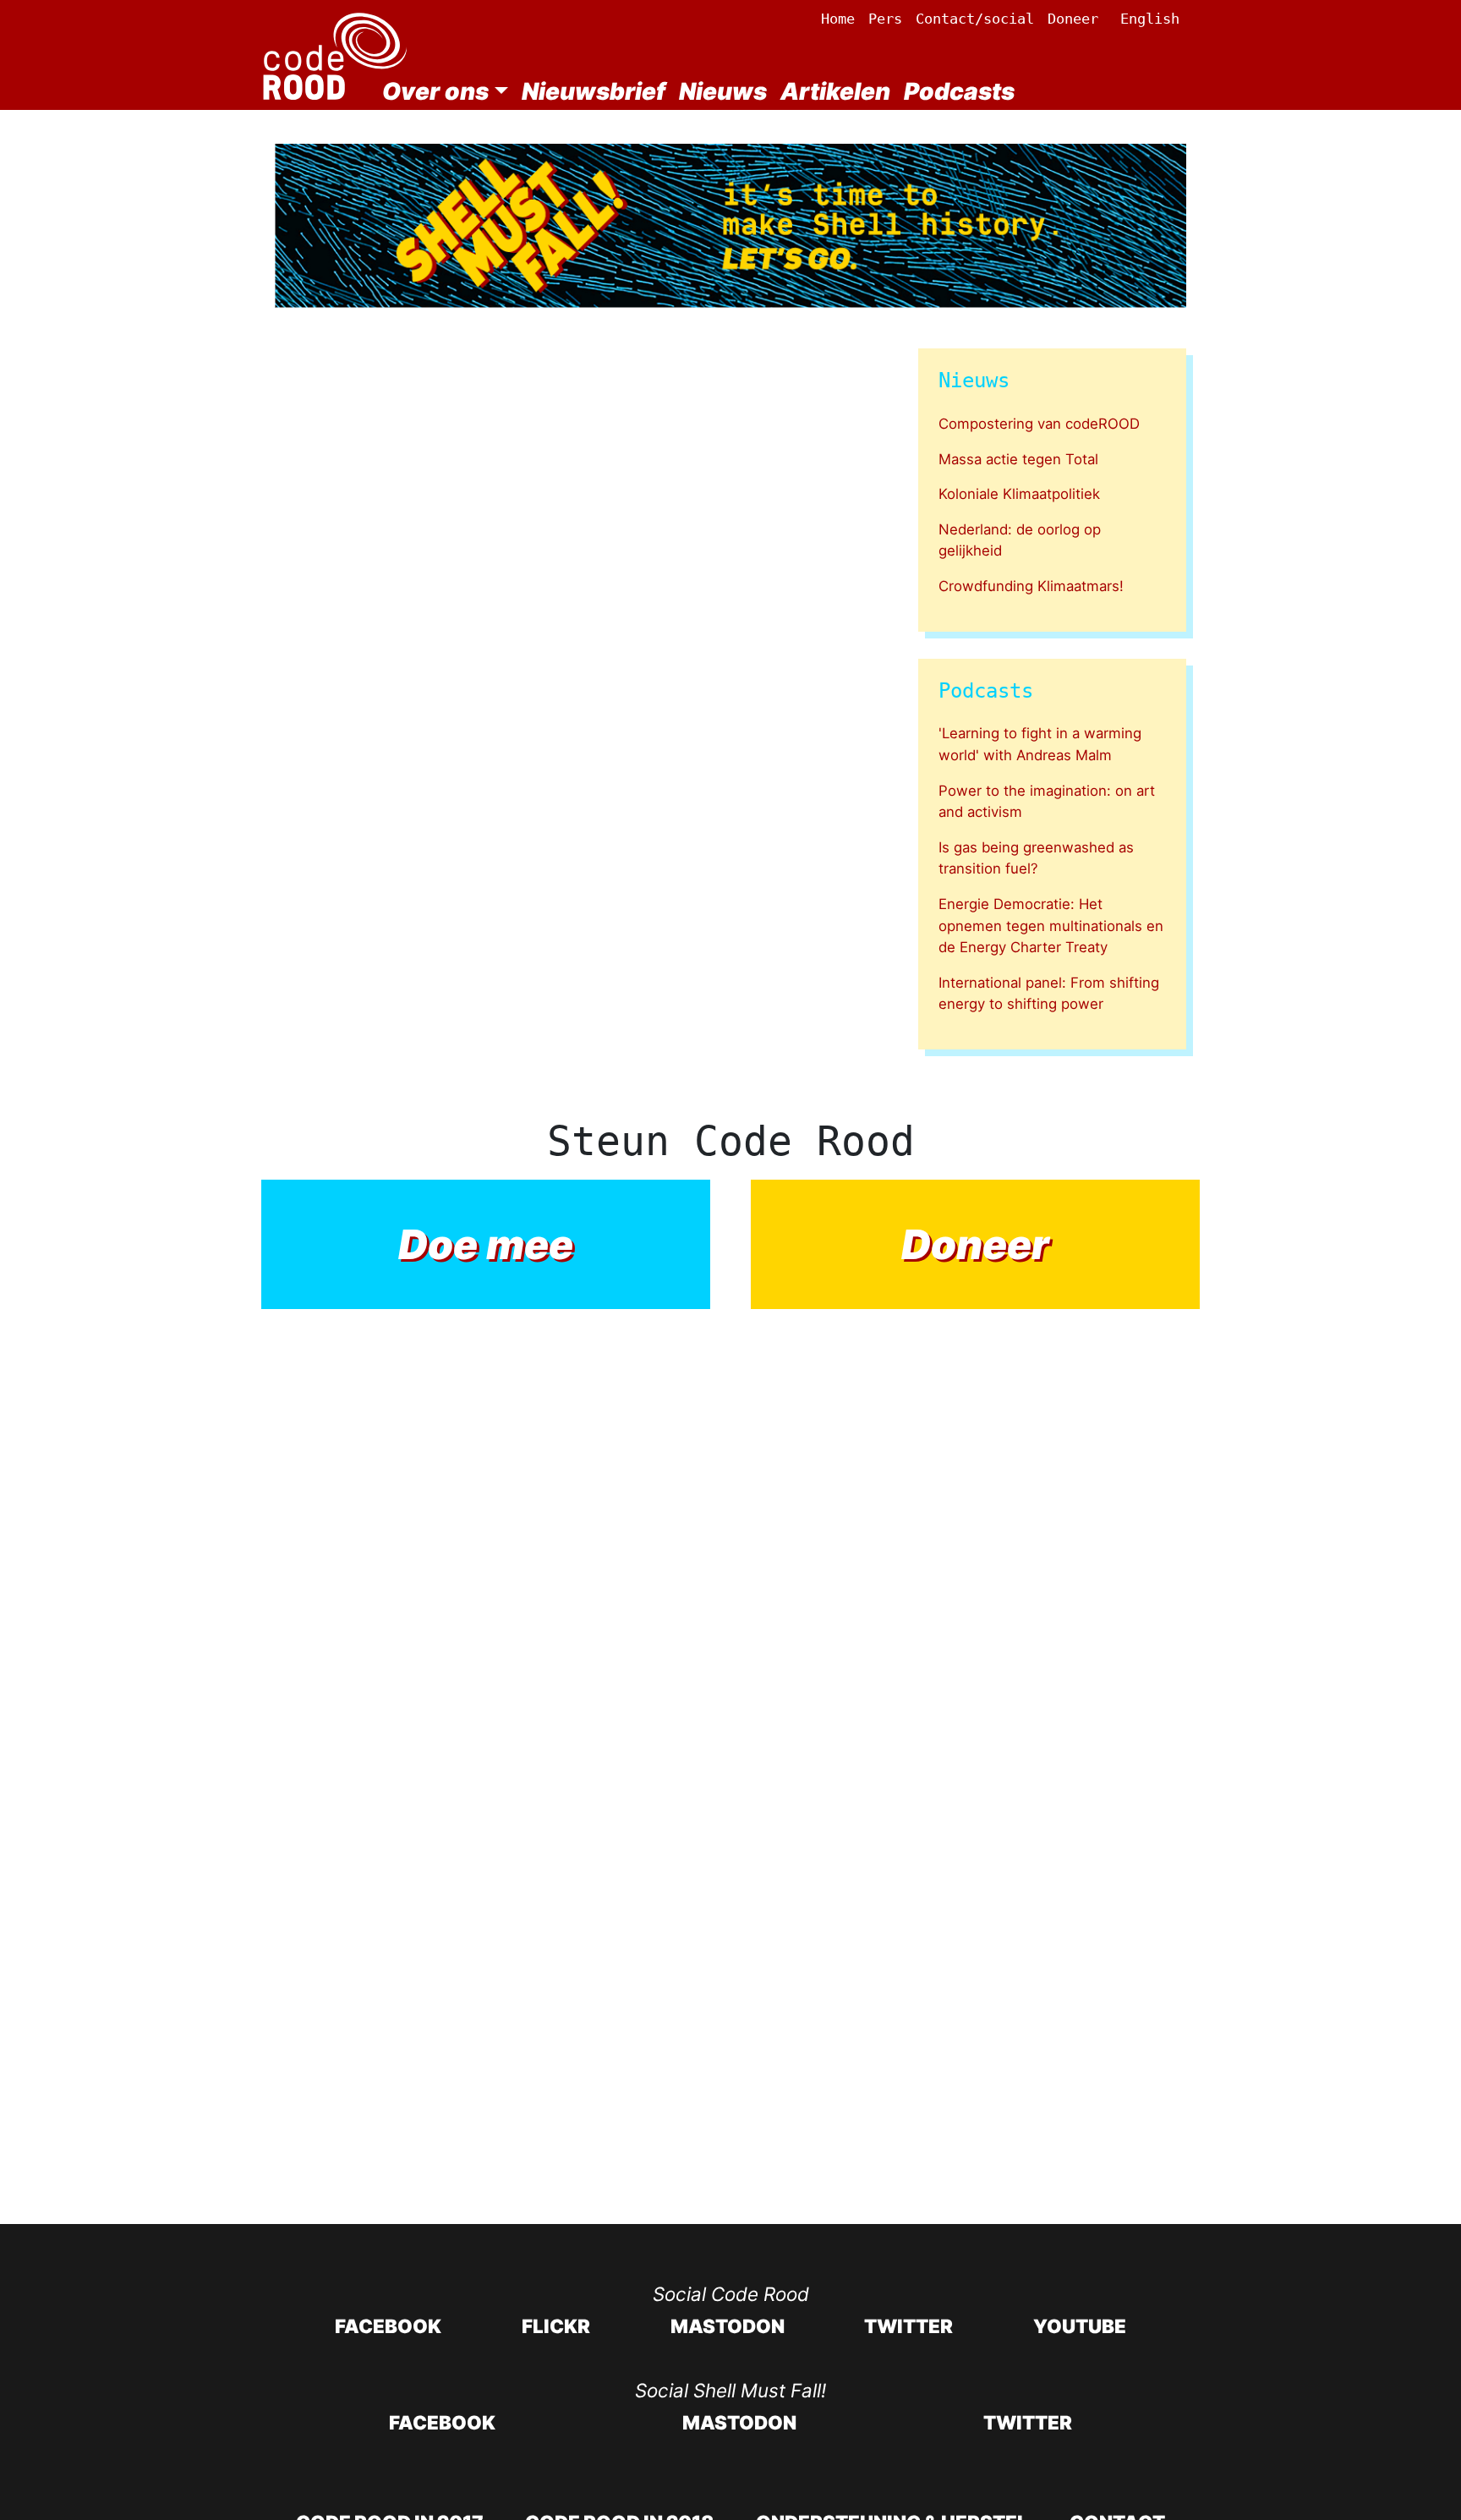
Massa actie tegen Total (1018, 459)
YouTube (1080, 2326)
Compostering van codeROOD (1039, 424)
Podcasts (959, 91)
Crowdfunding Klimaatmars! (1031, 586)
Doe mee (486, 1244)
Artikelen (835, 91)
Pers (885, 19)
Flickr (556, 2326)
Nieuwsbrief (594, 91)
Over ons (435, 91)
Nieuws (723, 91)
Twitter (908, 2326)
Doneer (1073, 19)
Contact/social (975, 19)
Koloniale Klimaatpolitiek (1019, 494)
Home (838, 19)
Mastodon (728, 2326)
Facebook (388, 2326)
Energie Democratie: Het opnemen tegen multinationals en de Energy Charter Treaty (1051, 926)
